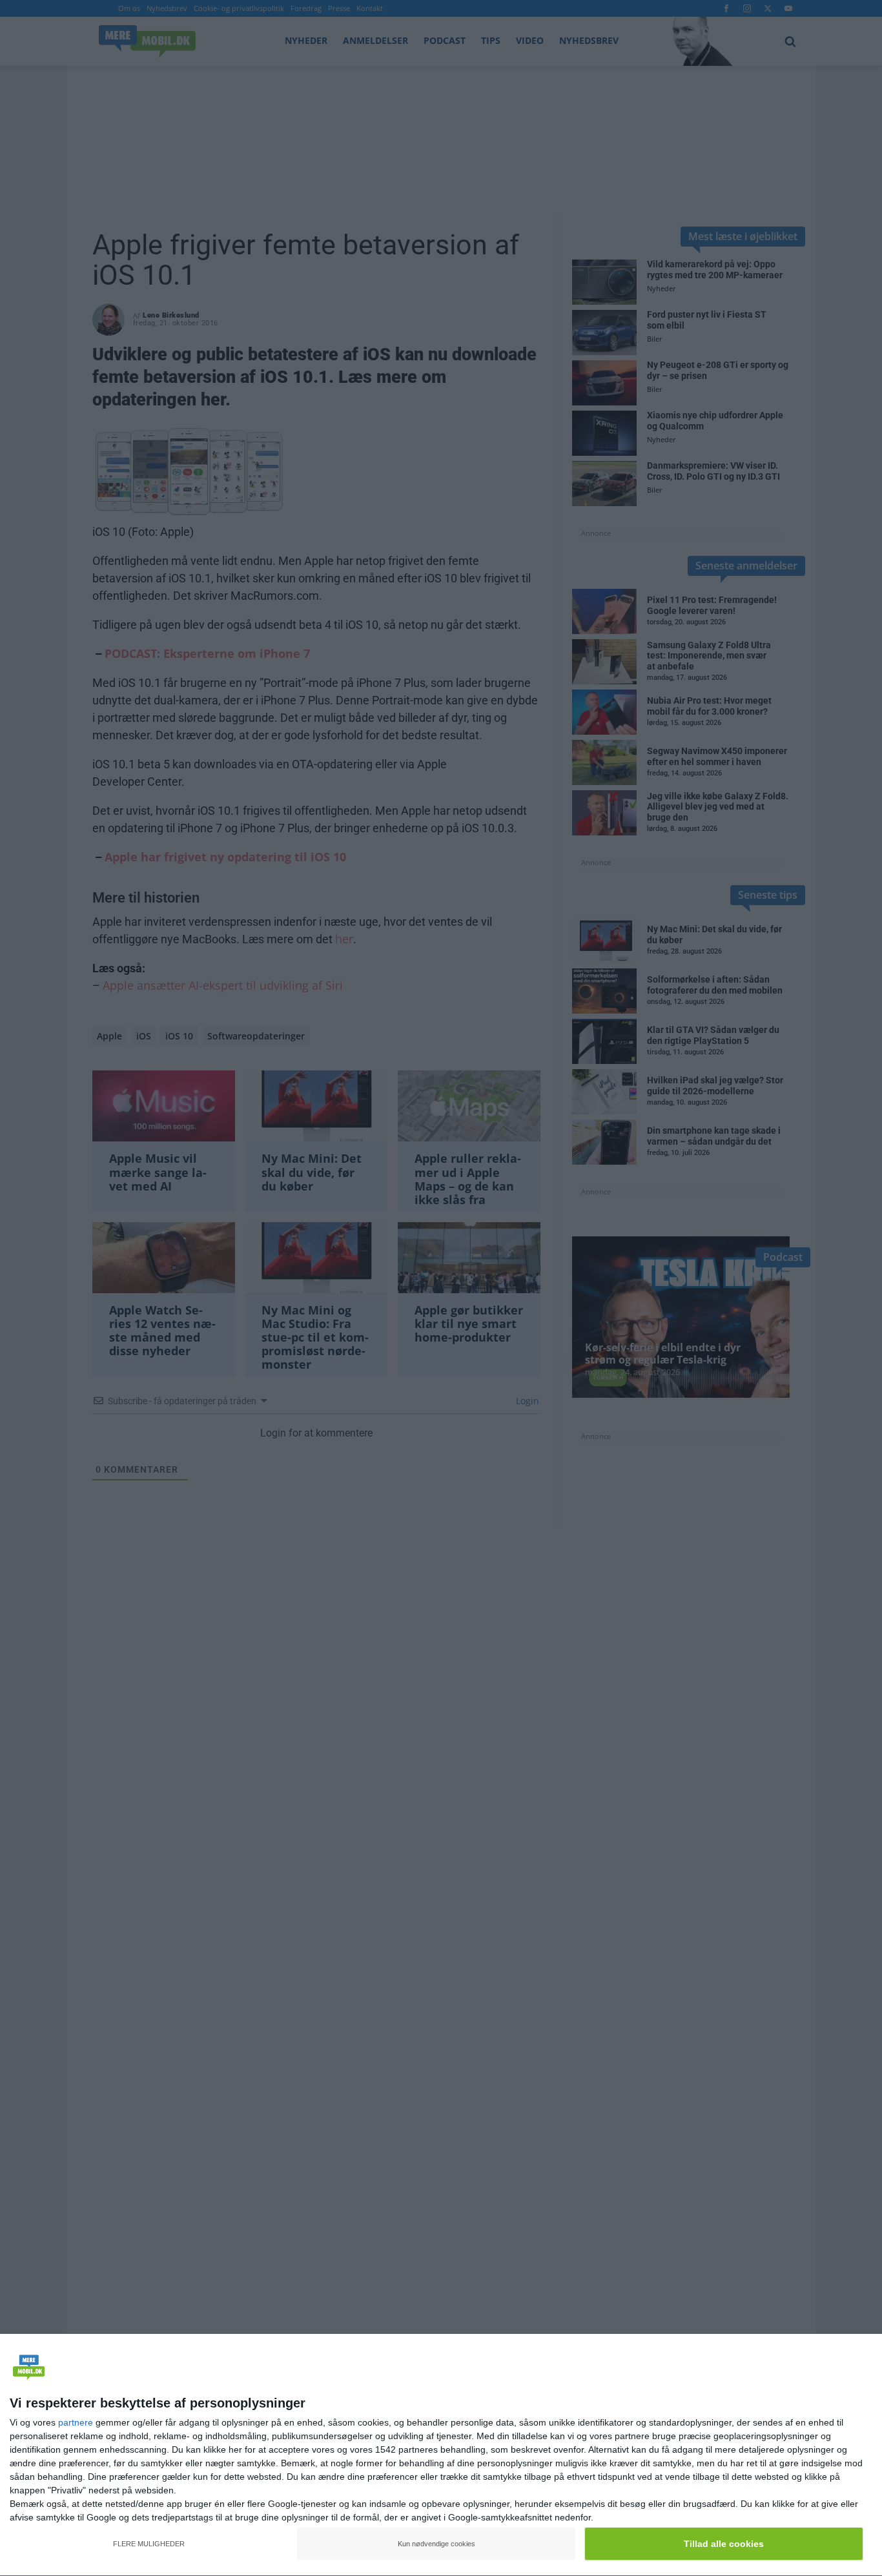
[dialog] (441, 2455)
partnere (76, 2422)
